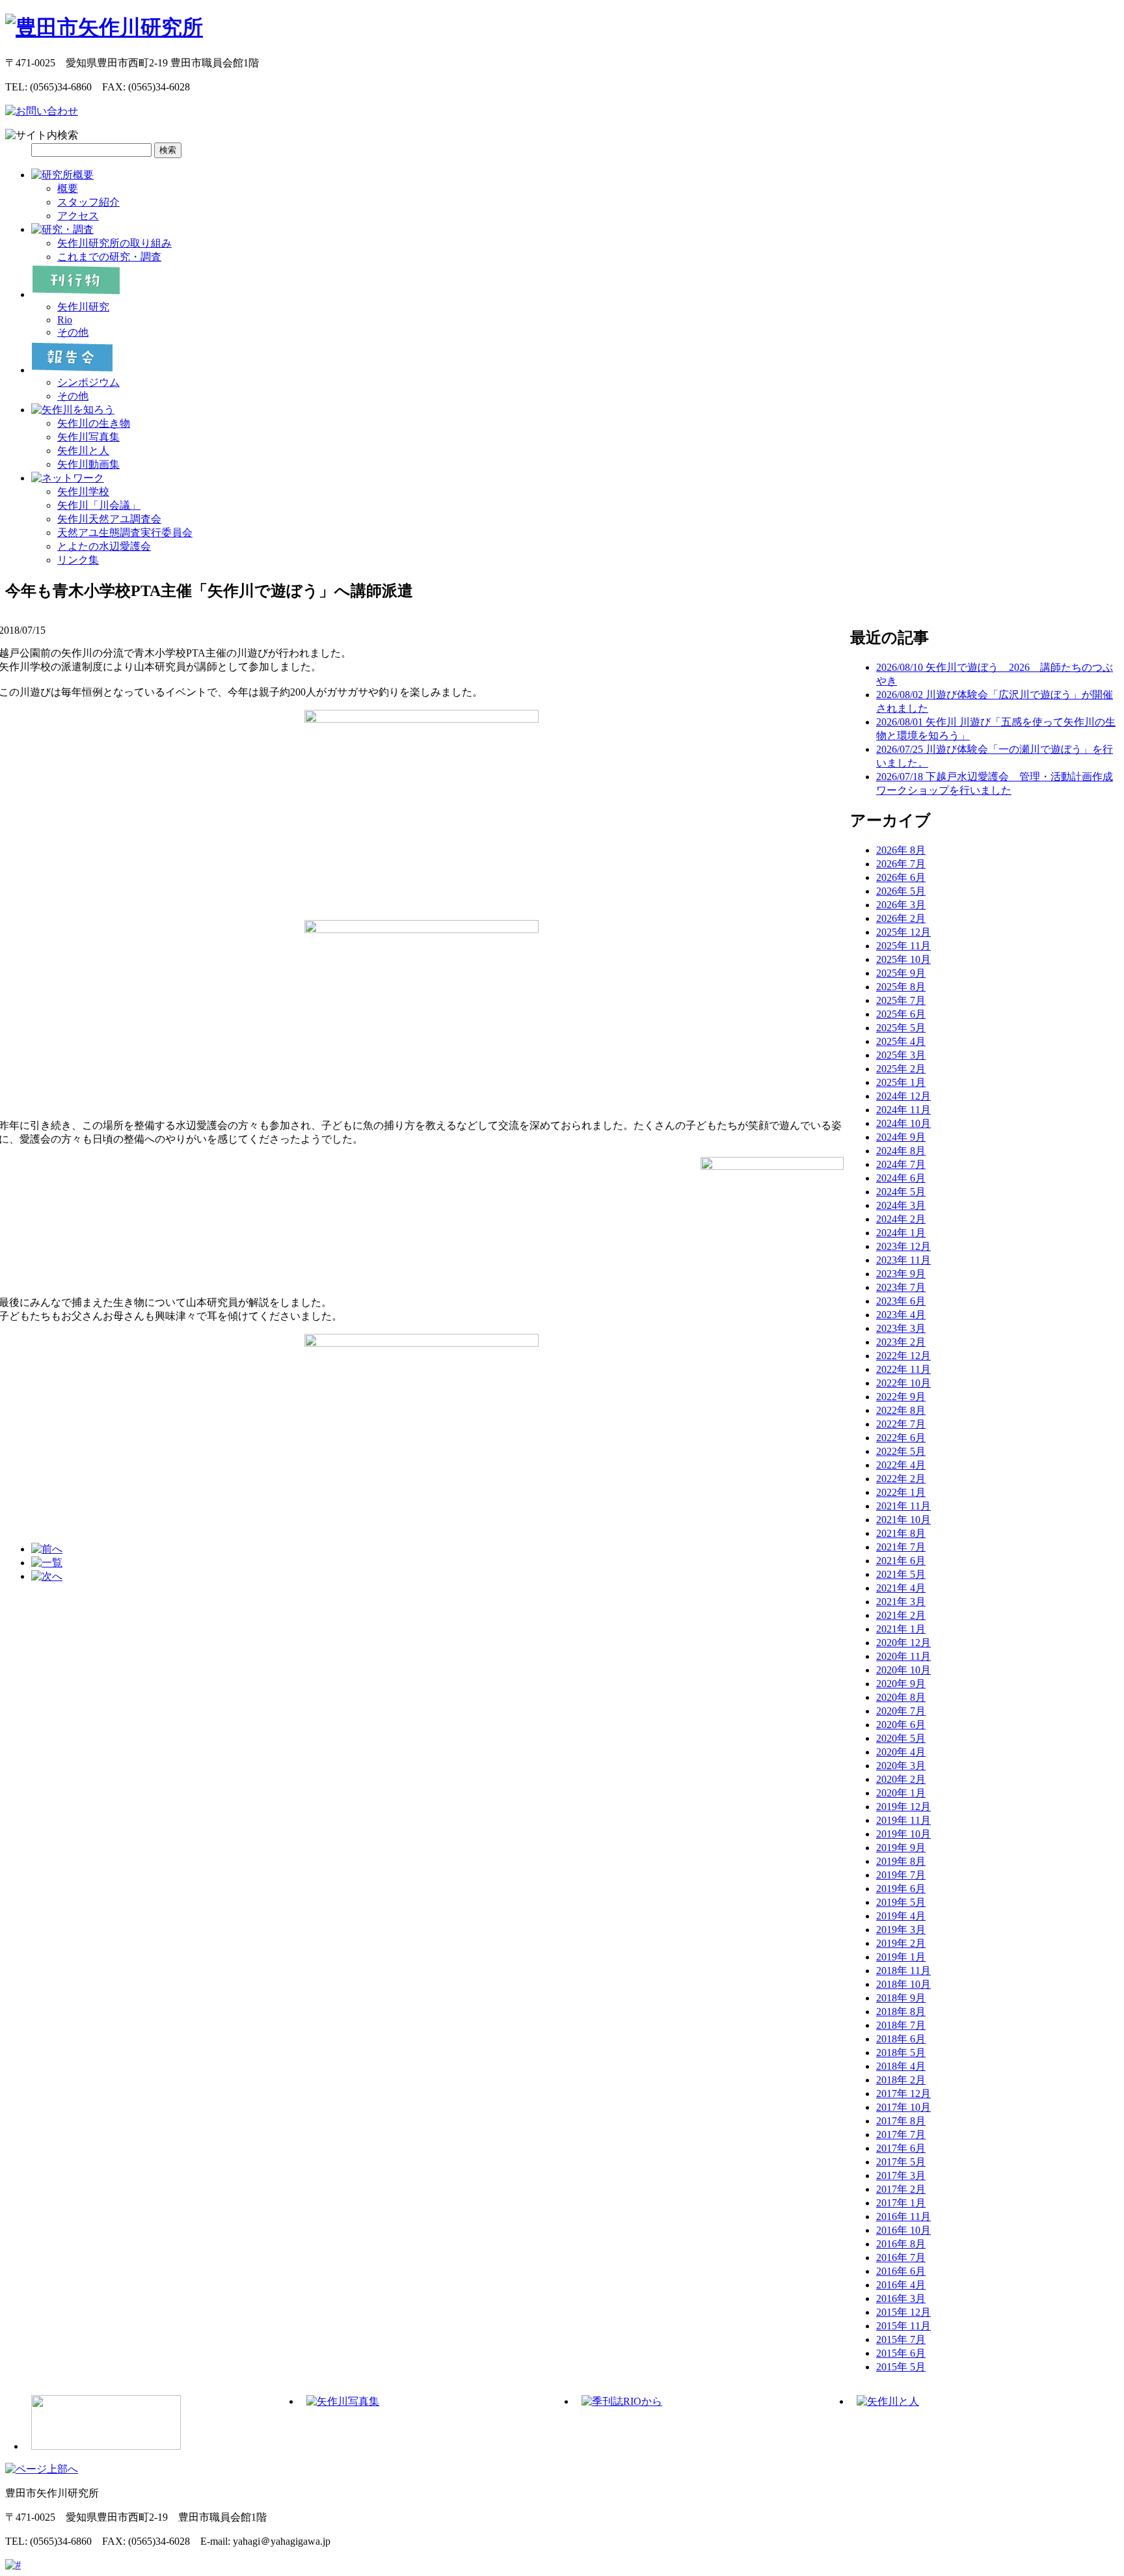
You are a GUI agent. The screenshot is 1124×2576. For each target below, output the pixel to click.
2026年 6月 (901, 877)
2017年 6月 (901, 2148)
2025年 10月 (903, 959)
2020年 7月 (901, 1711)
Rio (65, 320)
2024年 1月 (901, 1233)
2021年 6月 (901, 1561)
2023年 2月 (901, 1342)
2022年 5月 (901, 1451)
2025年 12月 (903, 932)
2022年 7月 (901, 1424)
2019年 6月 (901, 1889)
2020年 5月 (901, 1738)
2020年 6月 (901, 1725)
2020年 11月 (903, 1656)
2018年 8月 (901, 2012)
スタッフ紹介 (88, 202)
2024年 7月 (901, 1164)
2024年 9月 (901, 1137)
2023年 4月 (901, 1315)
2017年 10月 (903, 2107)
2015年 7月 (901, 2339)
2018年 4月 (901, 2066)
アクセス (78, 216)
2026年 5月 (901, 891)
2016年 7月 (901, 2257)
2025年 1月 (901, 1082)
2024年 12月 (903, 1096)
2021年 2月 (901, 1615)
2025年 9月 (901, 973)
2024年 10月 (903, 1123)
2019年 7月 (901, 1875)
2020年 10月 (903, 1670)
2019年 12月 (903, 1807)
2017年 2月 (901, 2189)
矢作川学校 (83, 492)
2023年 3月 (901, 1328)
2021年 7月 (901, 1547)
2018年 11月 (903, 1971)
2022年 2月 (901, 1479)
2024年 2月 (901, 1219)
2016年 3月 (901, 2298)
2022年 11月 (903, 1369)
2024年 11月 (903, 1110)
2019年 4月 (901, 1916)
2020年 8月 (901, 1697)
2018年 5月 (901, 2053)
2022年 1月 (901, 1492)
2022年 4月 (901, 1465)
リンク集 (78, 560)
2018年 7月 (901, 2025)
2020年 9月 (901, 1684)
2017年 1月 (901, 2203)
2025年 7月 (901, 1000)
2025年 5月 (901, 1028)
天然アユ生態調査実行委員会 (125, 533)
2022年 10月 (903, 1383)
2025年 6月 (901, 1014)
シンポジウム (88, 382)
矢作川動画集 (88, 464)
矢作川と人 (83, 451)
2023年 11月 (903, 1260)
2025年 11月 (903, 946)
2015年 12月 (903, 2312)
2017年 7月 (901, 2135)
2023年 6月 (901, 1301)
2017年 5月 (901, 2162)
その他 (73, 332)
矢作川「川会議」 (99, 505)
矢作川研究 (83, 307)
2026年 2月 (901, 918)
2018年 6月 (901, 2039)
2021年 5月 (901, 1574)
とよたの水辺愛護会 (104, 546)
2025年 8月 (901, 987)
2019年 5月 (901, 1902)
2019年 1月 (901, 1957)
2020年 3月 (901, 1766)
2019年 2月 (901, 1943)
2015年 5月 (901, 2367)
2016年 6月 (901, 2271)
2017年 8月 (901, 2121)
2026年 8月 (901, 850)
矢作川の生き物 (94, 423)
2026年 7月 (901, 864)
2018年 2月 (901, 2080)
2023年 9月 (901, 1274)
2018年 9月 (901, 1998)
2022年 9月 (901, 1397)
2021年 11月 (903, 1506)
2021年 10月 (903, 1520)
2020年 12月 (903, 1643)
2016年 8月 (901, 2244)
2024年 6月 (901, 1178)
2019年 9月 (901, 1848)
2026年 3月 (901, 905)
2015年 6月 (901, 2353)
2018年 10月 (903, 1984)
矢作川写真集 (88, 437)
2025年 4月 (901, 1041)
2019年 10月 (903, 1834)
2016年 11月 (903, 2217)
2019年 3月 (901, 1930)
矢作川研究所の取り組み (114, 243)
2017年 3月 (901, 2176)
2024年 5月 (901, 1192)
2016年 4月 (901, 2285)
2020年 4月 (901, 1752)
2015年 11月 (903, 2326)
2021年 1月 (901, 1629)
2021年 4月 (901, 1588)
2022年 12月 (903, 1356)
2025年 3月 (901, 1055)
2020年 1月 (901, 1793)
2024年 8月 (901, 1151)
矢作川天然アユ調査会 (109, 519)
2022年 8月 (901, 1410)
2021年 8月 (901, 1533)
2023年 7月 (901, 1287)
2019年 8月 (901, 1861)
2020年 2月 (901, 1779)
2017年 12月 (903, 2094)
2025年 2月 (901, 1069)
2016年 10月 (903, 2230)
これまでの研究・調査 (109, 257)
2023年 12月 (903, 1246)
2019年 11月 (903, 1820)
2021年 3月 (901, 1602)
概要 (68, 188)
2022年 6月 (901, 1438)
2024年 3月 (901, 1205)
